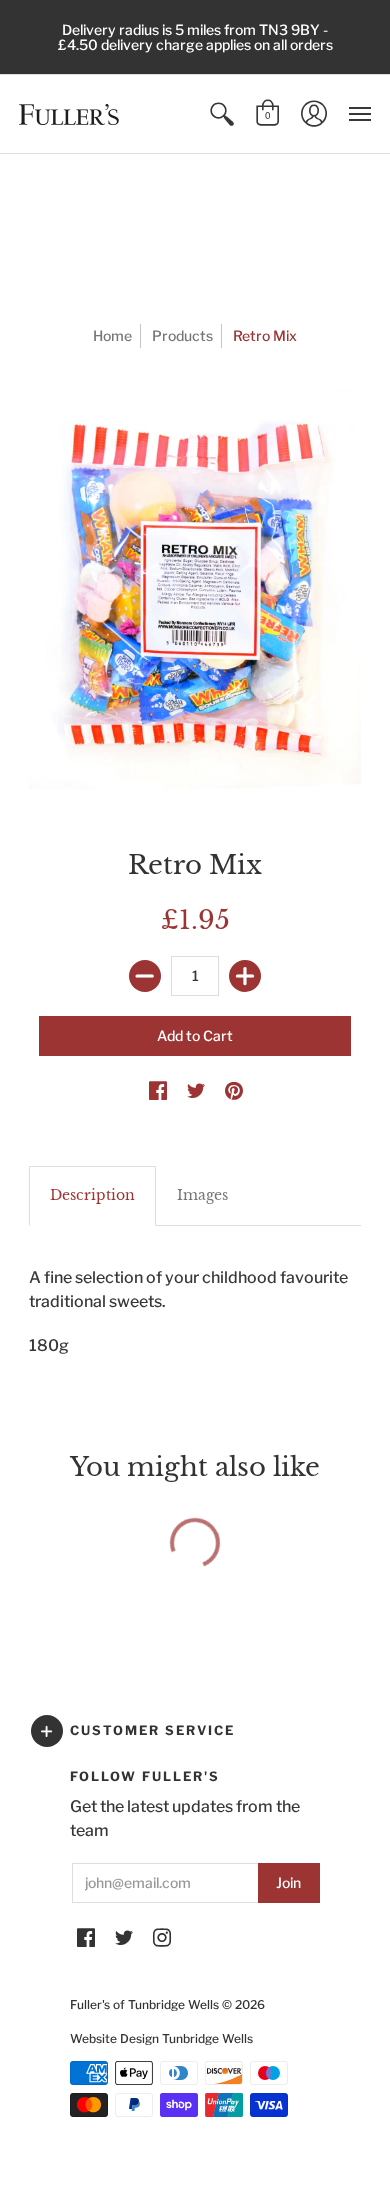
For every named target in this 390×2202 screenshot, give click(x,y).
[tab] (92, 1196)
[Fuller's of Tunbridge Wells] (69, 114)
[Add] (245, 976)
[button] (222, 114)
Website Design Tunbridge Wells (161, 2038)
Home (112, 335)
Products (182, 335)
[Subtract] (145, 976)
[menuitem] (222, 114)
